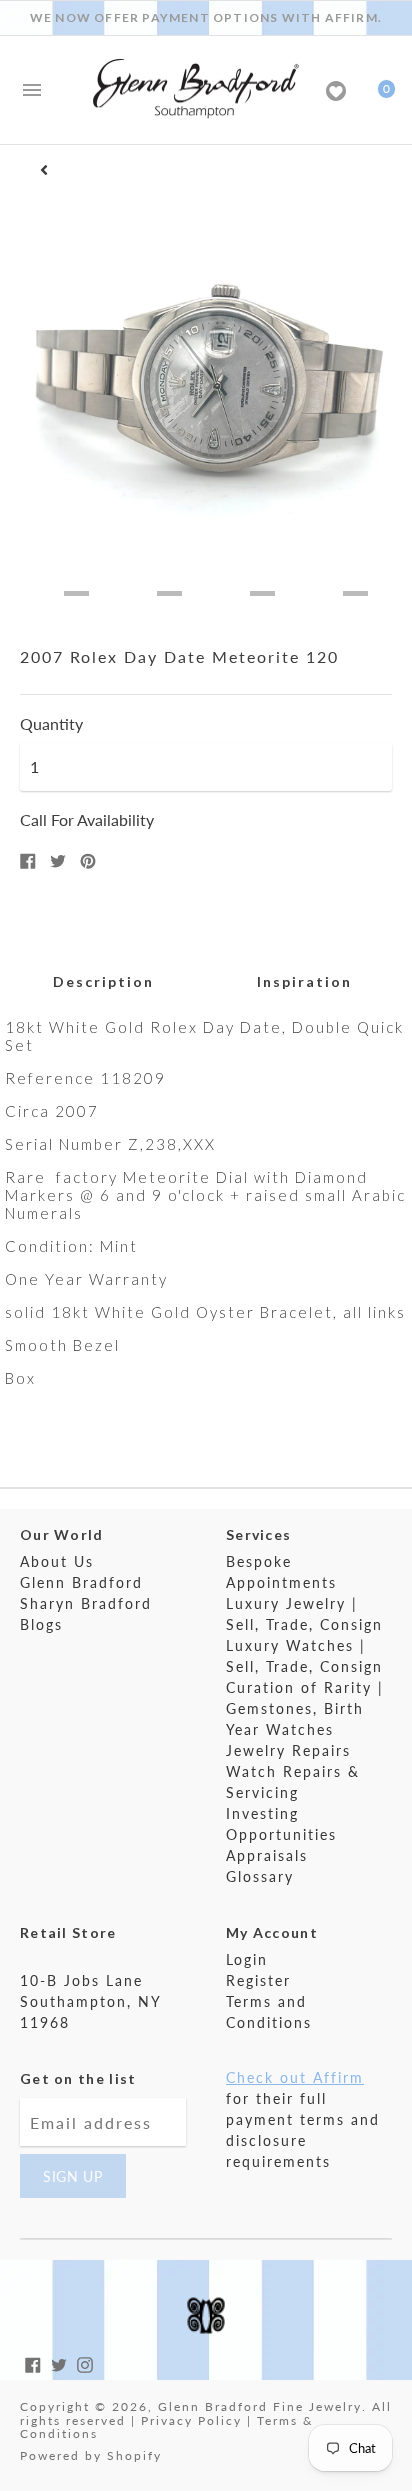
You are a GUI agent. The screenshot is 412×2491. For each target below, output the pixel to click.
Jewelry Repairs (288, 1750)
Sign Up (73, 2176)
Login (247, 1959)
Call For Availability (87, 819)
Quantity (51, 724)
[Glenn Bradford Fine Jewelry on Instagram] (85, 2362)
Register (258, 1980)
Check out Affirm (295, 2077)
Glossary (260, 1876)
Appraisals (267, 1855)
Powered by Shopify (91, 2455)
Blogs (41, 1624)
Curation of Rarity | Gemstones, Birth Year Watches (305, 1708)
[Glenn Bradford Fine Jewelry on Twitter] (59, 2362)
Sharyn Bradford (86, 1603)
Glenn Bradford (81, 1582)
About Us (57, 1561)
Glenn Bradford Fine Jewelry (260, 2406)
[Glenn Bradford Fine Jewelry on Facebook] (33, 2362)
